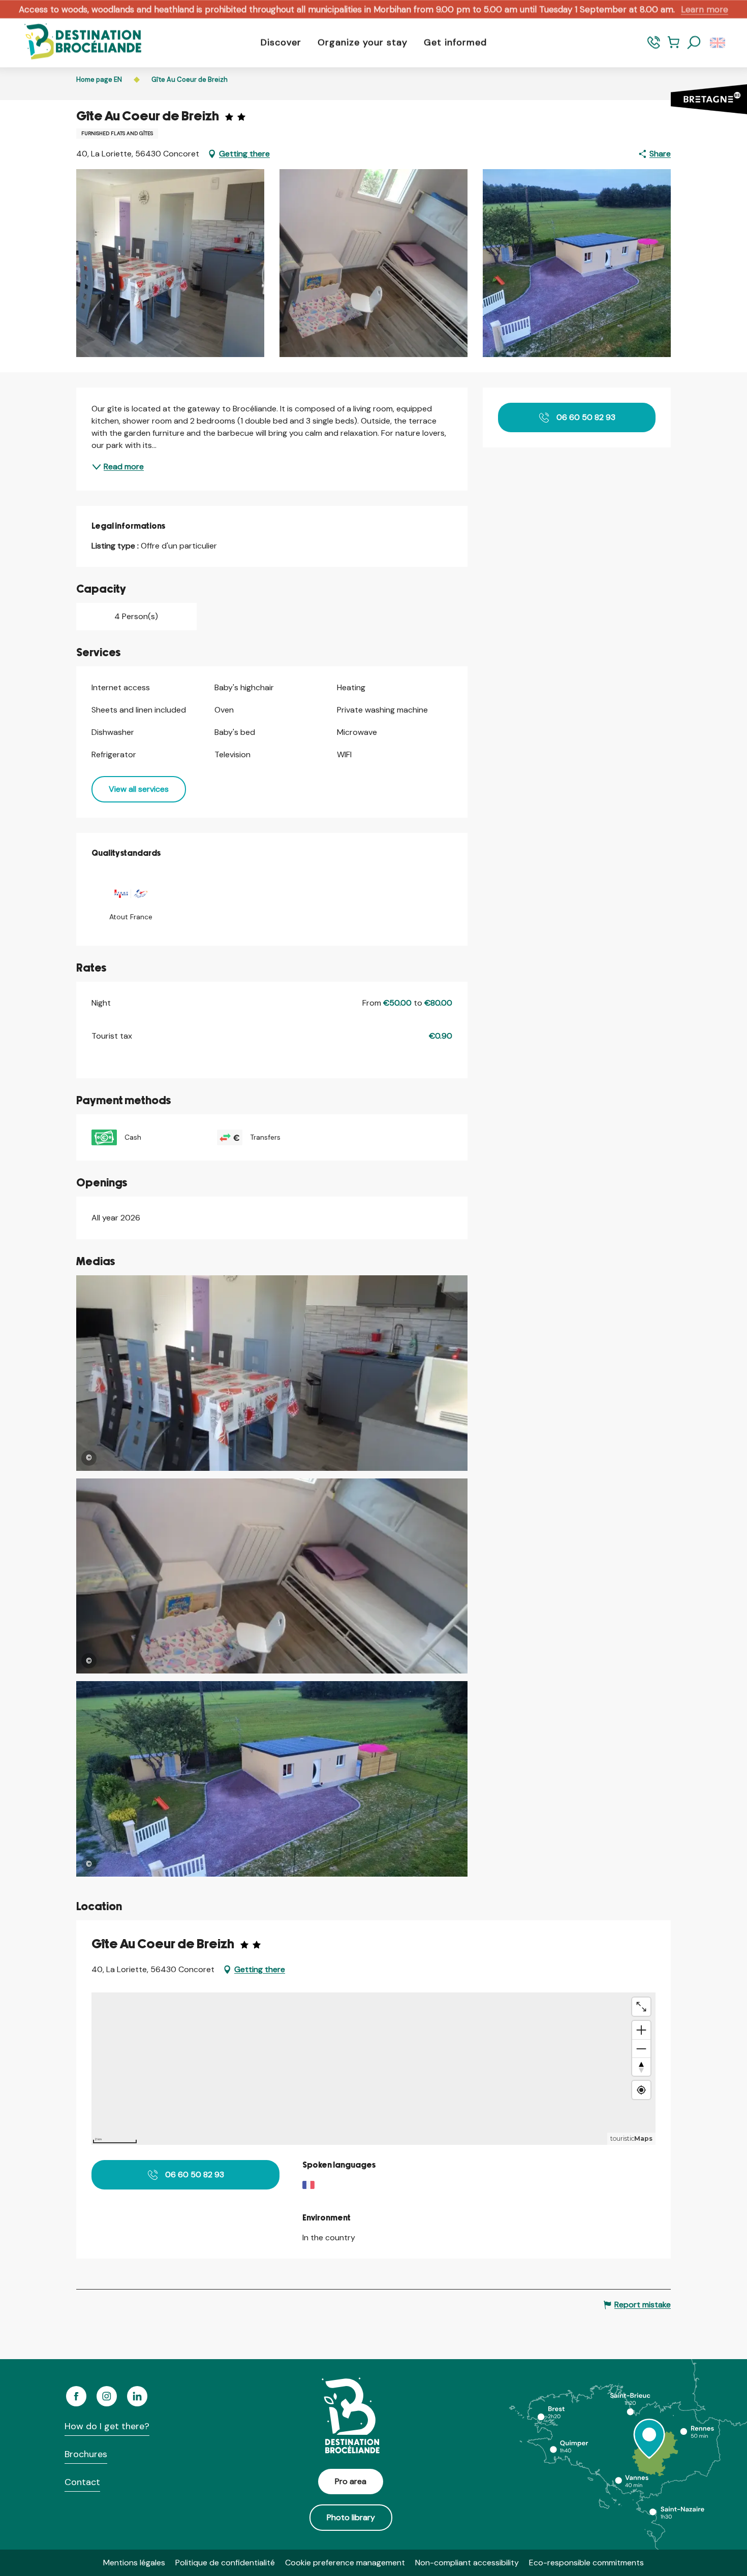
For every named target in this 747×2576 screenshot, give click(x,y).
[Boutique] (674, 47)
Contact (82, 2482)
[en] (718, 43)
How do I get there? (107, 2426)
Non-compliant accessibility (467, 2563)
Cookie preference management (345, 2563)
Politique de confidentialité (225, 2563)
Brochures (86, 2454)
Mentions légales (134, 2563)
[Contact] (654, 47)
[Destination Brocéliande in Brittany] (75, 42)
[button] (694, 43)
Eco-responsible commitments (586, 2563)
